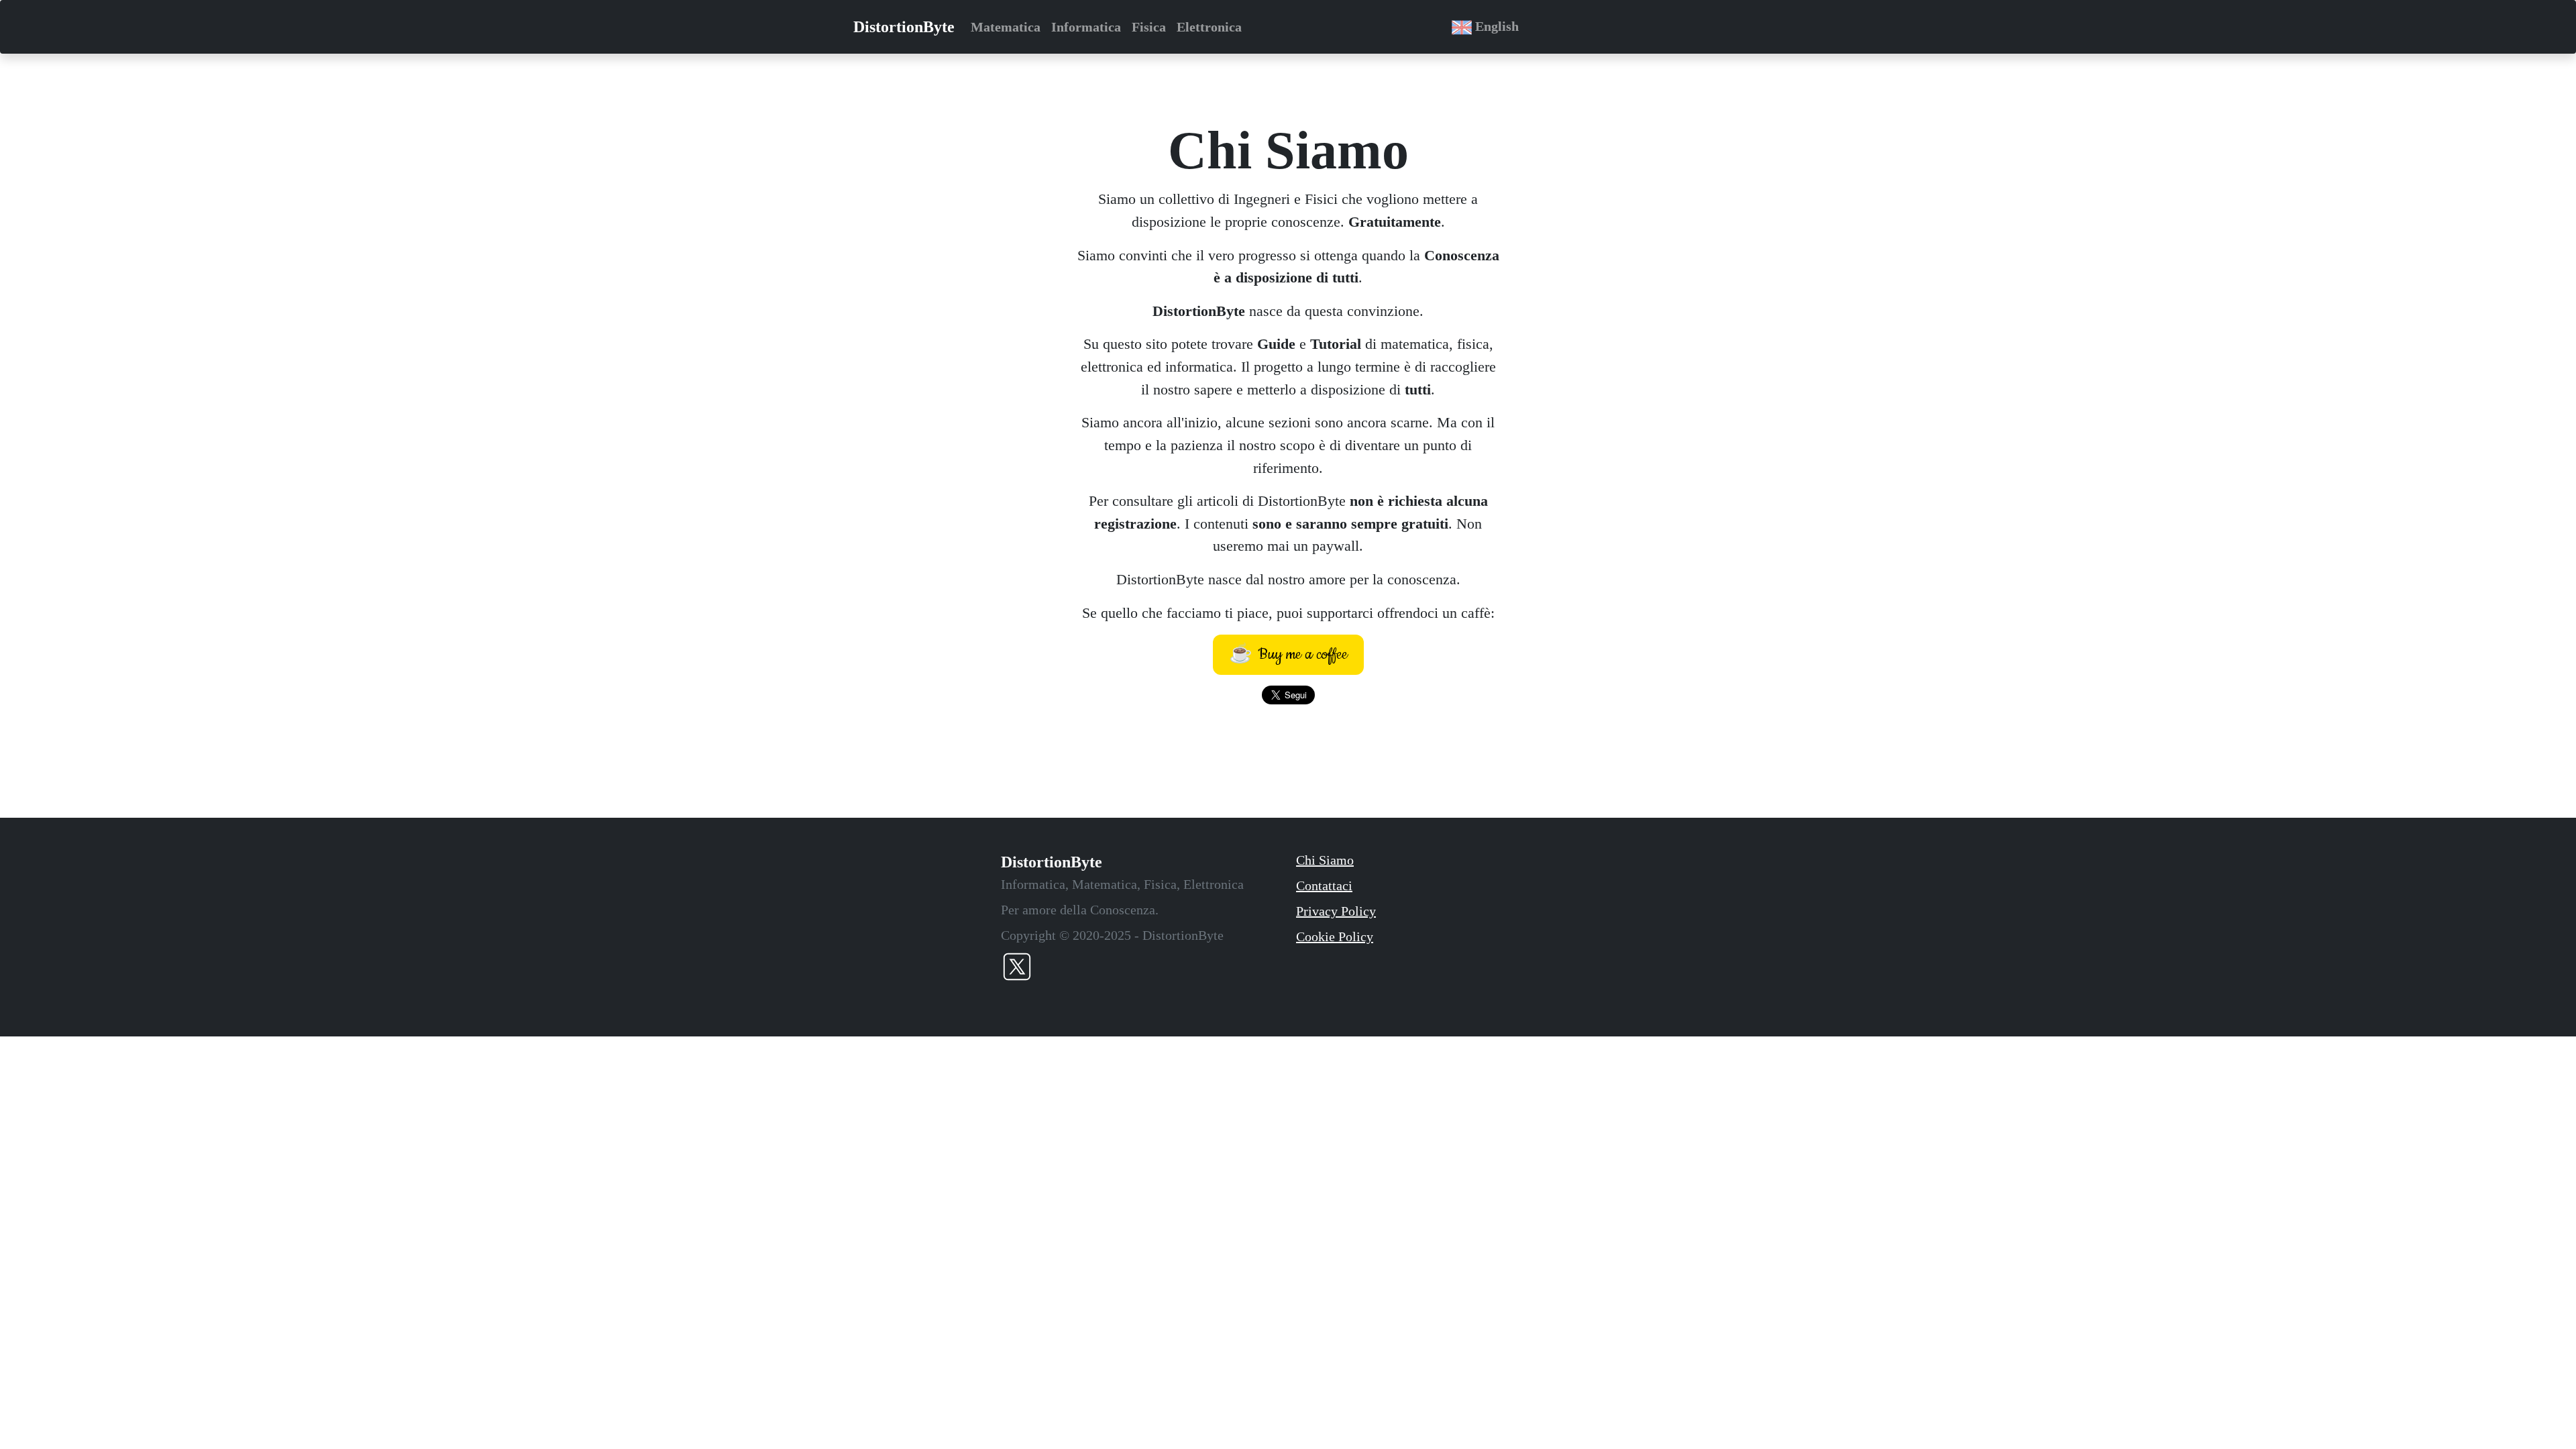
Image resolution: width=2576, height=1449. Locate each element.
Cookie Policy (1335, 936)
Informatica (1086, 27)
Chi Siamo (1325, 860)
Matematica (1006, 27)
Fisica (1149, 27)
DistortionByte (904, 27)
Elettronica (1209, 27)
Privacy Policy (1336, 911)
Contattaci (1324, 885)
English (1495, 26)
